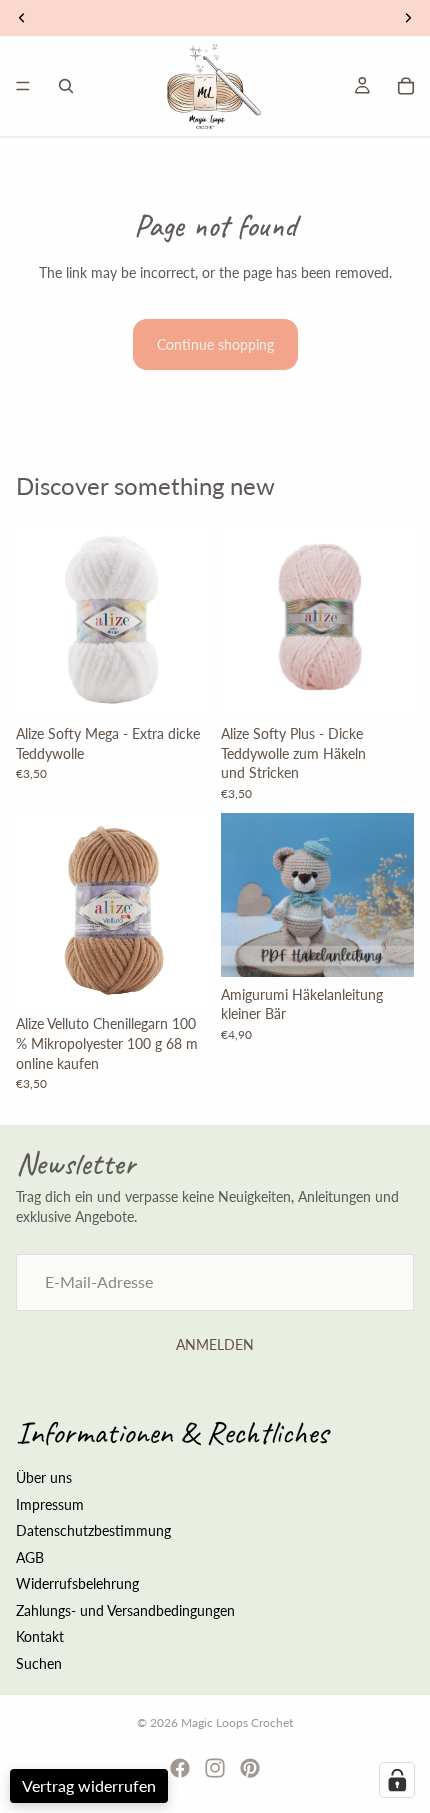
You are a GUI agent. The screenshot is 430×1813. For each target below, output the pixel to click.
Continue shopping (215, 344)
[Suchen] (66, 86)
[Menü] (23, 86)
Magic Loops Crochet (237, 1722)
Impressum (50, 1504)
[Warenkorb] (406, 86)
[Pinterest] (250, 1768)
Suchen (39, 1663)
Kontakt (40, 1637)
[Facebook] (180, 1768)
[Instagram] (215, 1768)
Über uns (44, 1477)
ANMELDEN (215, 1344)
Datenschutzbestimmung (93, 1530)
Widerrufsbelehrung (77, 1583)
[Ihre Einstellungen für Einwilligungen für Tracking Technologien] (397, 1780)
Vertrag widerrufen (89, 1785)
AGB (30, 1557)
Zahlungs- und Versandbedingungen (125, 1610)
